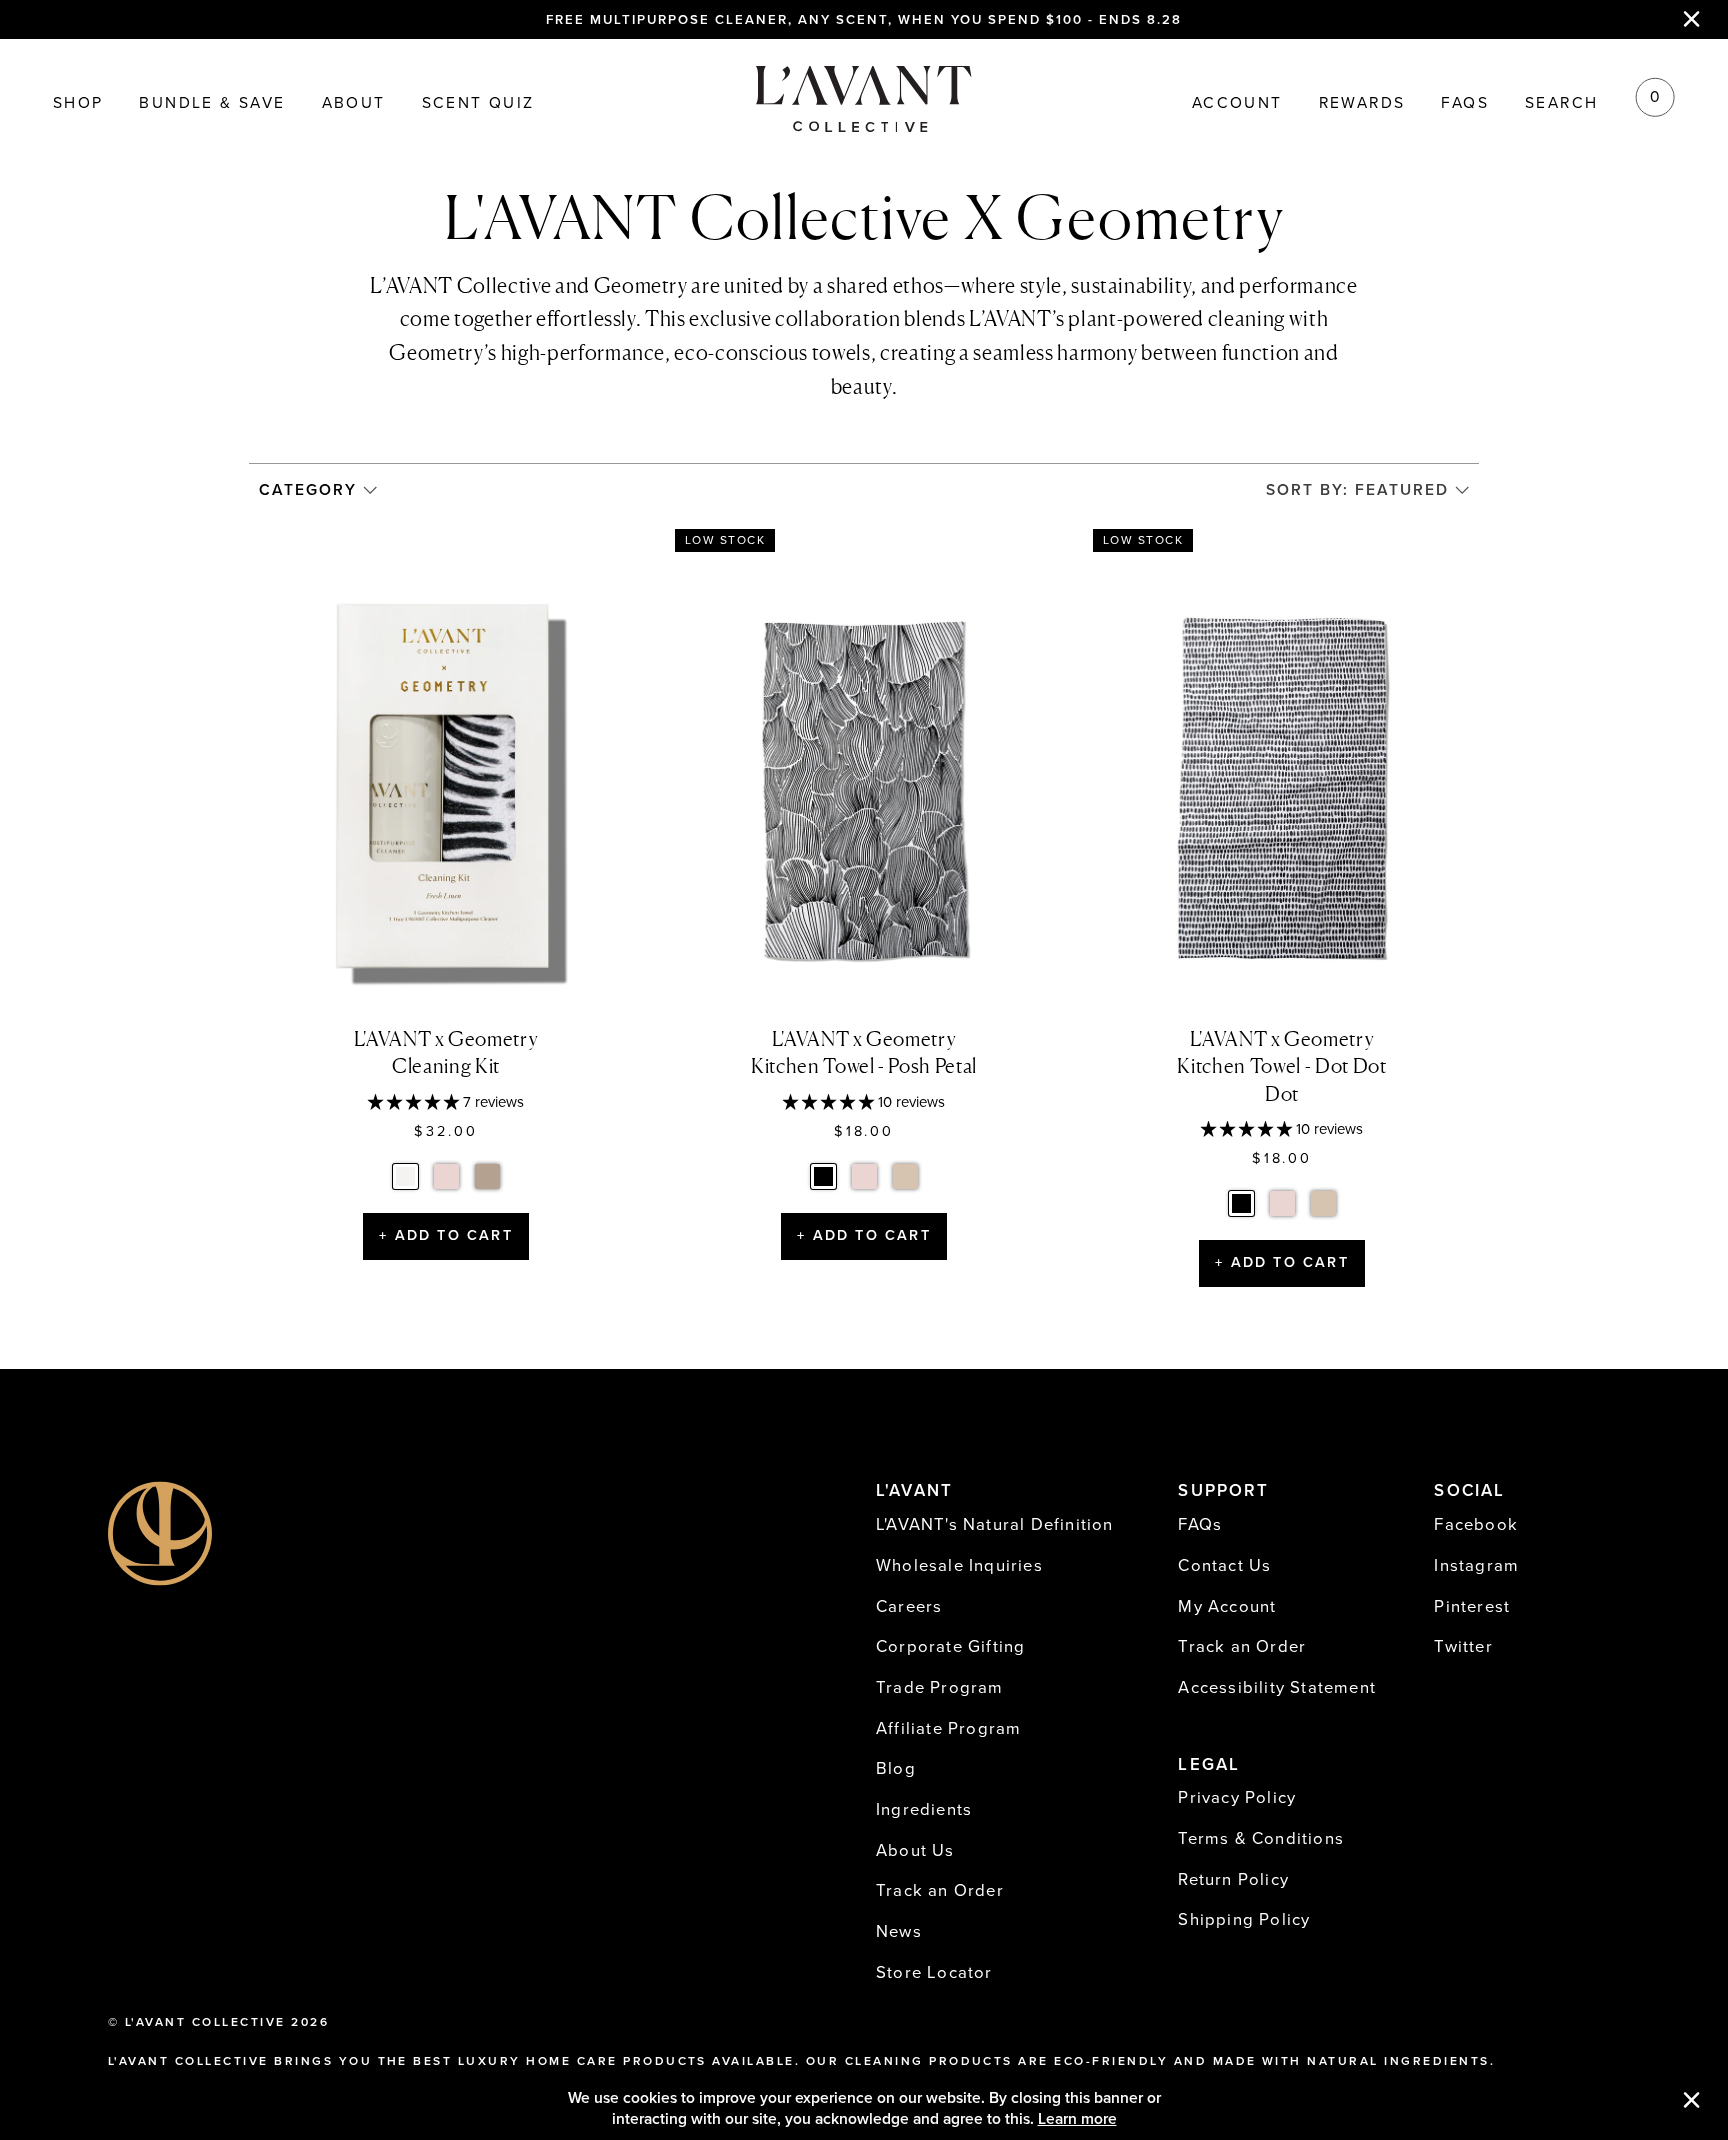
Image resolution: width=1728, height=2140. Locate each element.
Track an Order (940, 1891)
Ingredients (924, 1810)
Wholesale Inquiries (959, 1566)
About (354, 104)
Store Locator (934, 1973)
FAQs (1465, 104)
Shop (78, 104)
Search (1561, 104)
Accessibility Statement (1277, 1688)
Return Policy (1233, 1880)
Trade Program (940, 1688)
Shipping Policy (1244, 1920)
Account (1237, 104)
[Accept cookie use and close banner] (1692, 2102)
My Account (1227, 1607)
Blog (896, 1769)
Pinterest (1472, 1607)
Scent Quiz (478, 104)
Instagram (1476, 1566)
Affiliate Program (948, 1729)
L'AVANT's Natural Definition (995, 1525)
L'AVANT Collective (205, 2022)
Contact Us (1224, 1566)
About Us (915, 1851)
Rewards (1362, 104)
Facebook (1476, 1525)
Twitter (1463, 1647)
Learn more (1077, 2119)
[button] (415, 1102)
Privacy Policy (1237, 1798)
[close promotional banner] (1692, 19)
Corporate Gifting (950, 1647)
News (899, 1932)
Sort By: (1357, 490)
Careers (909, 1607)
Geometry (641, 285)
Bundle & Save (212, 104)
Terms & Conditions (1261, 1839)
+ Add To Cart (446, 1235)
